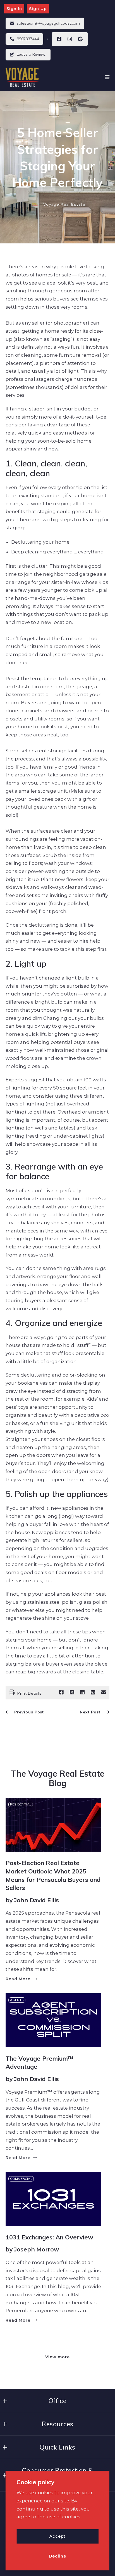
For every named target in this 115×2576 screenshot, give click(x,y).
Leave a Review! (32, 54)
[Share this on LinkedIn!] (82, 1692)
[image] (53, 1825)
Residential (21, 1804)
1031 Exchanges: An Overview (49, 2237)
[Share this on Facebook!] (61, 1692)
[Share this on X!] (72, 1692)
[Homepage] (23, 77)
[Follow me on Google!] (80, 39)
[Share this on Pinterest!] (93, 1692)
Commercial (21, 2179)
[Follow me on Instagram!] (70, 39)
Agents (17, 2000)
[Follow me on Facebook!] (59, 39)
